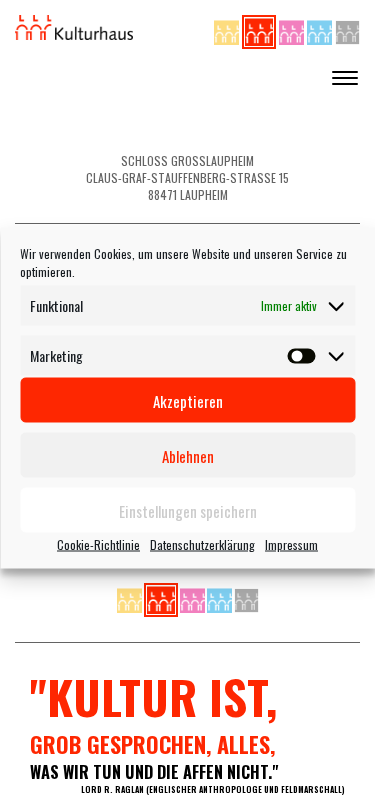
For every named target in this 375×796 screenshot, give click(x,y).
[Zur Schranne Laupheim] (321, 29)
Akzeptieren (188, 400)
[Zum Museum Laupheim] (293, 29)
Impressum (291, 544)
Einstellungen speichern (188, 510)
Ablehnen (188, 455)
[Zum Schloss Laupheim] (228, 29)
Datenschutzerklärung (202, 544)
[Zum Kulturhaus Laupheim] (260, 29)
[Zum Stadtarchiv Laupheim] (347, 29)
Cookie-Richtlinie (98, 544)
